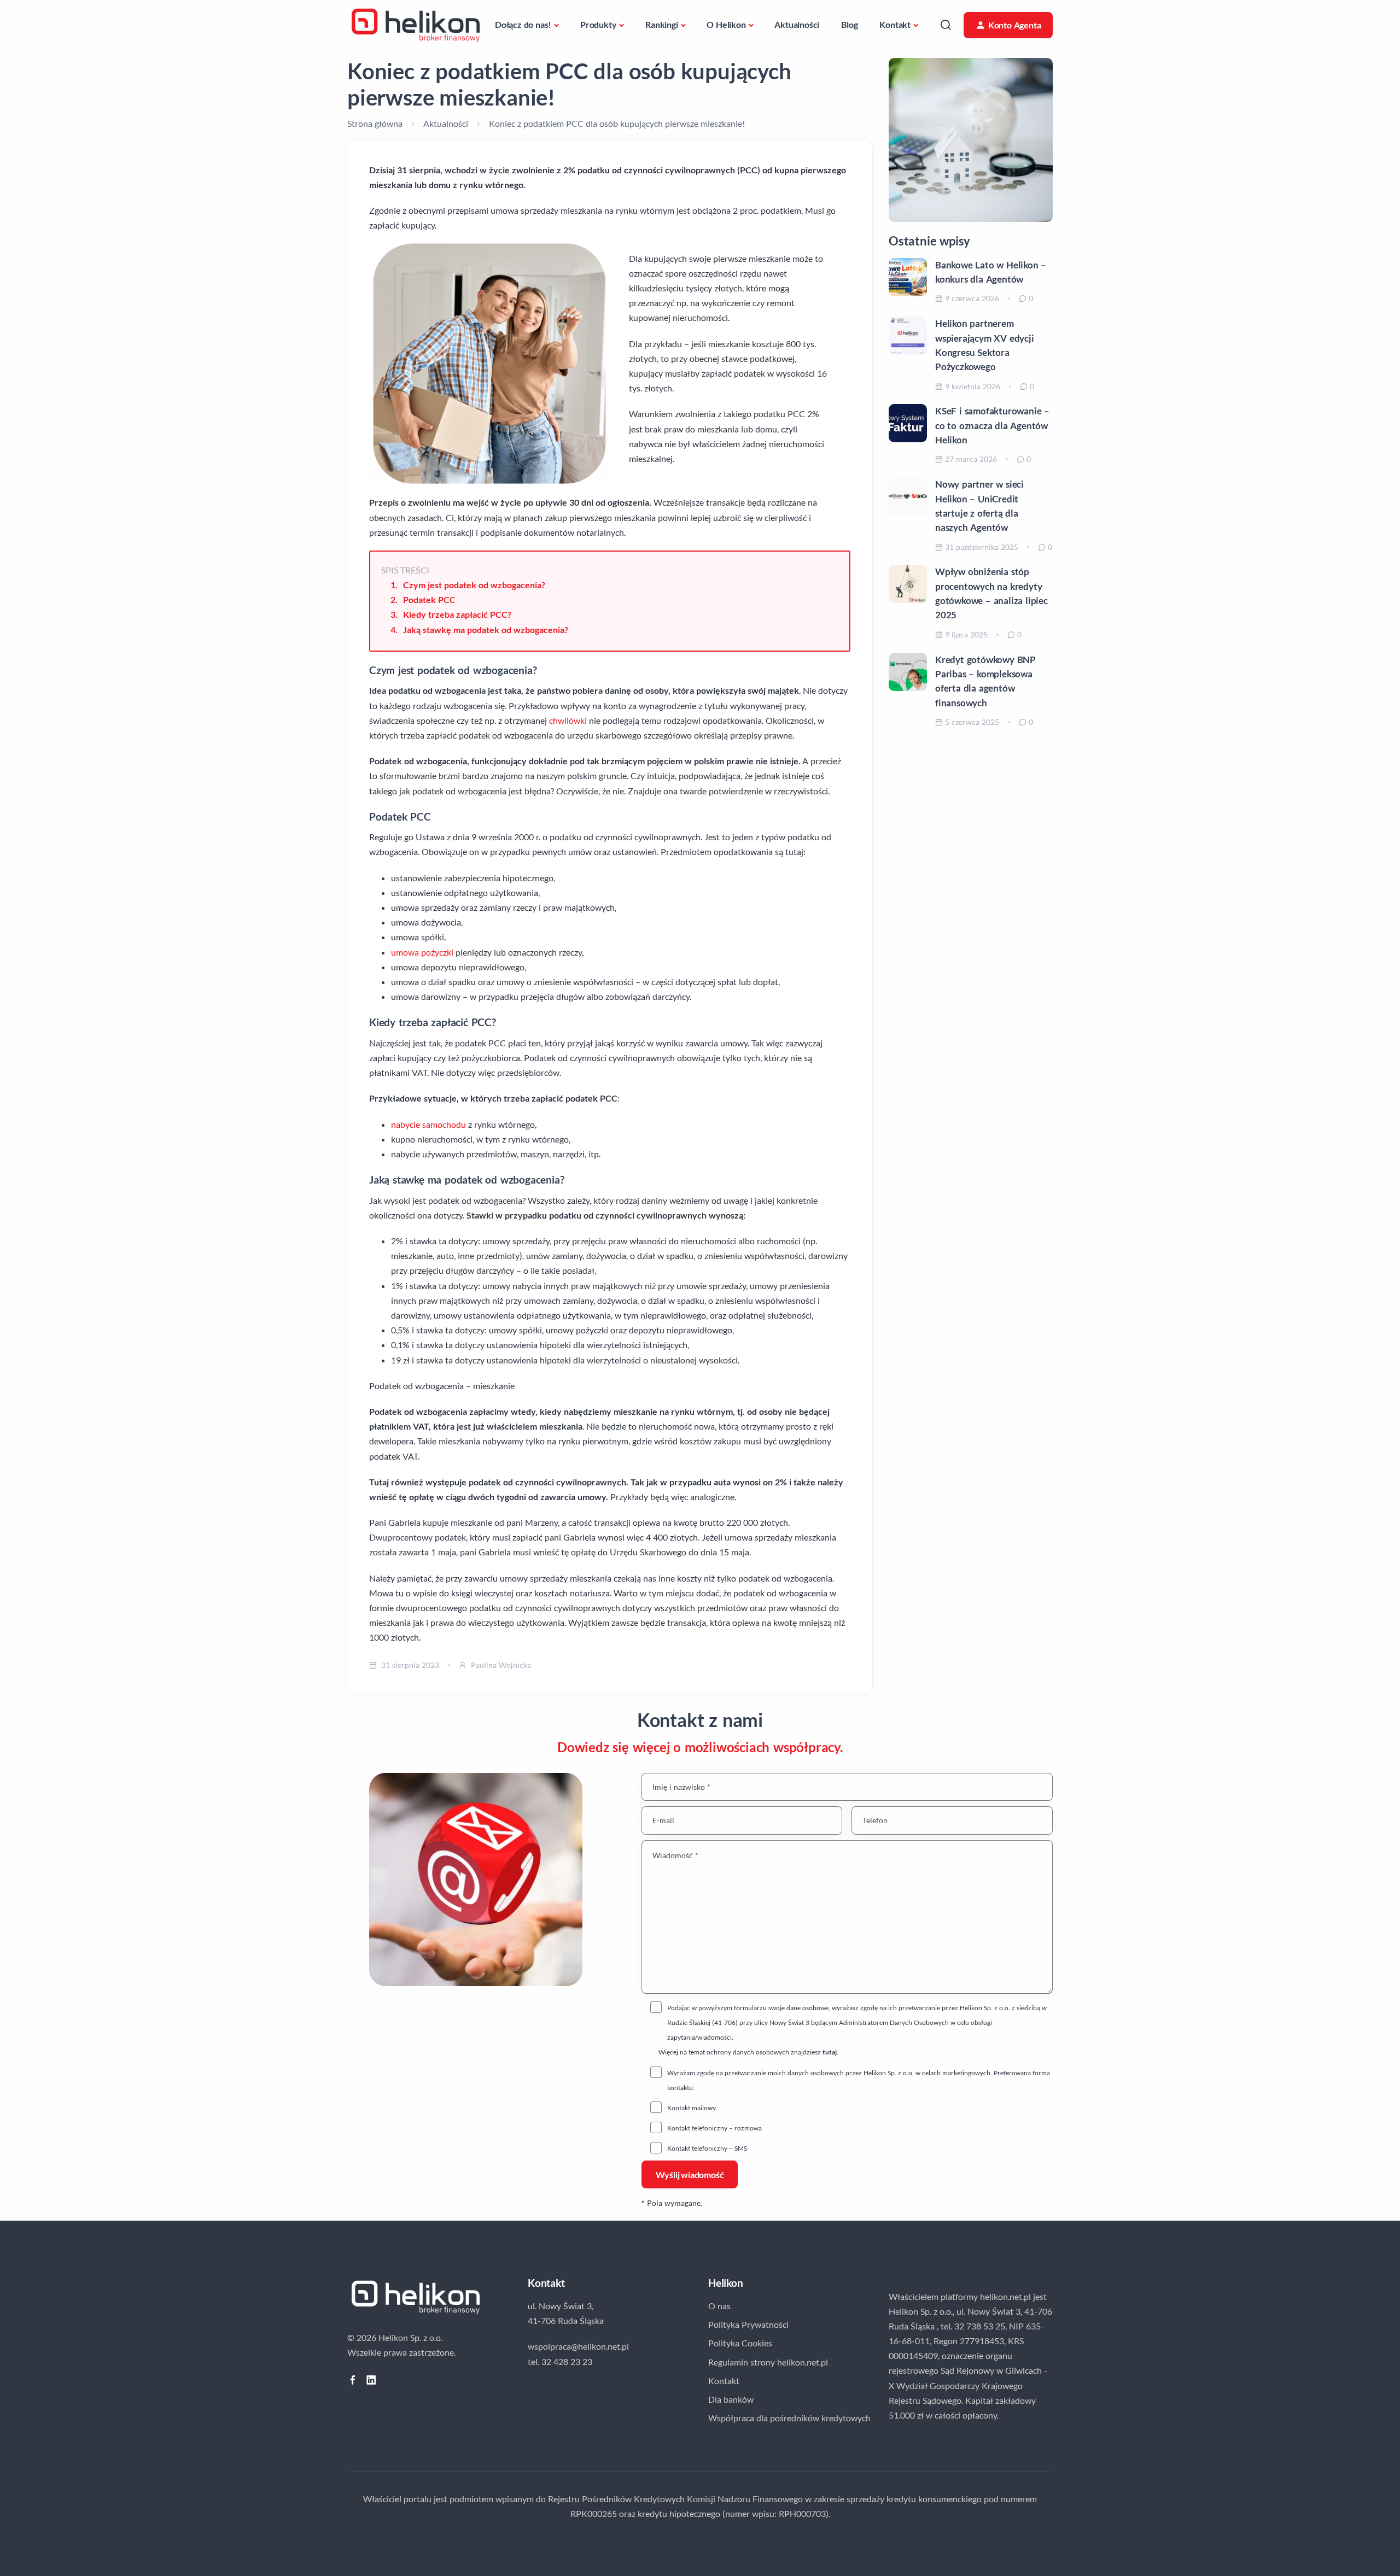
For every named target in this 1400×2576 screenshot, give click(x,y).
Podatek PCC (429, 599)
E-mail (663, 1820)
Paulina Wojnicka (501, 1665)
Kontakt (895, 24)
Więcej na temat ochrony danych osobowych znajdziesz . (748, 2052)
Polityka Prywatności (748, 2324)
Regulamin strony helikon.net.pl (768, 2362)
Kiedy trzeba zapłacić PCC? (457, 614)
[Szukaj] (946, 25)
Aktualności (797, 24)
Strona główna (375, 123)
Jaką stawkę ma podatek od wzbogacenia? (486, 630)
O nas (719, 2306)
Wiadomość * (675, 1855)
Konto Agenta (1015, 25)
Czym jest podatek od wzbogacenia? (474, 585)
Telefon (875, 1820)
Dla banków (731, 2399)
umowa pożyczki (422, 952)
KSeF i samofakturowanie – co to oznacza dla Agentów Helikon (992, 425)
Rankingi (661, 24)
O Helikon (726, 24)
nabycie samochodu (428, 1124)
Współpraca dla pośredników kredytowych (789, 2418)
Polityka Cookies (740, 2343)
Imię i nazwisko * (681, 1787)
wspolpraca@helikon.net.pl (578, 2346)
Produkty (598, 24)
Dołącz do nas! (523, 24)
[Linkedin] (371, 2380)
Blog (849, 24)
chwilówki (568, 720)
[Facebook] (353, 2380)
